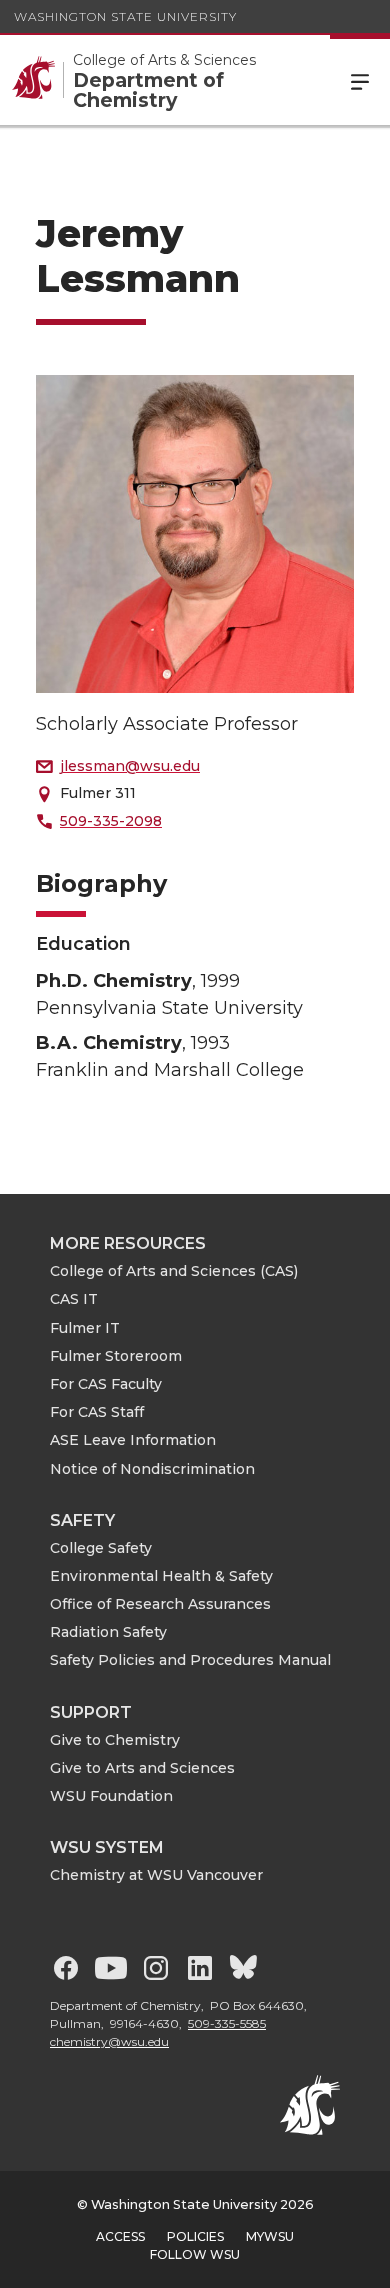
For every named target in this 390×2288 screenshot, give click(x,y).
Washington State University (125, 16)
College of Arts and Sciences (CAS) (174, 1271)
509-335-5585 (227, 2023)
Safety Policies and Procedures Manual (190, 1660)
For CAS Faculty (106, 1384)
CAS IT (74, 1299)
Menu (360, 80)
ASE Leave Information (133, 1440)
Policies (195, 2236)
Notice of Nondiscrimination (152, 1469)
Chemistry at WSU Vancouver (156, 1875)
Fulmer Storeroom (116, 1356)
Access (120, 2236)
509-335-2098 (111, 821)
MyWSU (270, 2236)
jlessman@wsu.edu (130, 766)
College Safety (101, 1548)
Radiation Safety (108, 1632)
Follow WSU (195, 2254)
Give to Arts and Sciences (142, 1768)
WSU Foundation (111, 1796)
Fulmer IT (85, 1328)
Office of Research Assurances (160, 1604)
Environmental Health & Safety (161, 1576)
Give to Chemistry (115, 1740)
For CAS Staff (97, 1412)
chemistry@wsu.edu (109, 2041)
